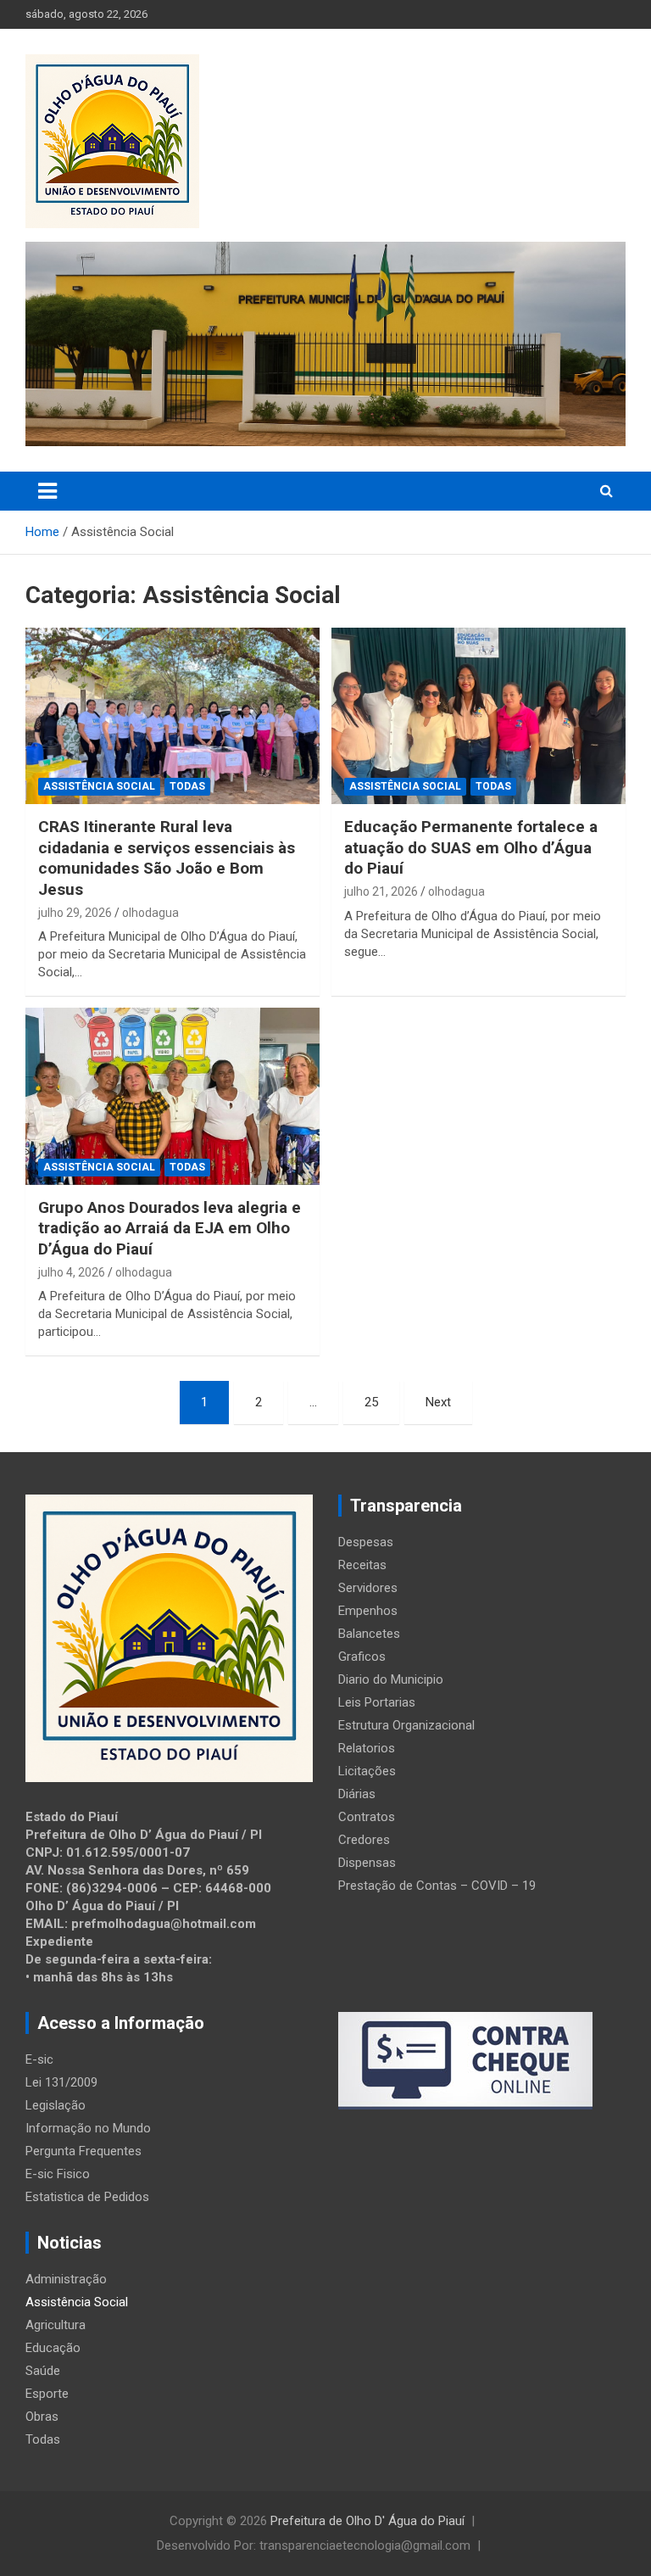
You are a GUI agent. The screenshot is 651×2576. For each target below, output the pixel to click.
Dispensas (367, 1863)
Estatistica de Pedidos (87, 2197)
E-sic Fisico (58, 2174)
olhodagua (150, 913)
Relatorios (367, 1748)
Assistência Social (99, 786)
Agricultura (56, 2325)
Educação (53, 2348)
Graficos (362, 1657)
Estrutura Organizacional (406, 1725)
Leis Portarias (377, 1702)
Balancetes (369, 1634)
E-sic (39, 2059)
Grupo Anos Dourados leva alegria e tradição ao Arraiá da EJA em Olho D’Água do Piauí (170, 1228)
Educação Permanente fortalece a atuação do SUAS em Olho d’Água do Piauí (471, 847)
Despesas (366, 1542)
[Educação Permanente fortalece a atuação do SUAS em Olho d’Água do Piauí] (479, 715)
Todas (187, 786)
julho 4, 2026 (72, 1272)
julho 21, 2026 (381, 891)
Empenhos (368, 1611)
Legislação (56, 2105)
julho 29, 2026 (75, 913)
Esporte (47, 2394)
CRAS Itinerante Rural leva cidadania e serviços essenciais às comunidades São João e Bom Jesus (167, 858)
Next (438, 1402)
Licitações (367, 1771)
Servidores (368, 1588)
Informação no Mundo (88, 2128)
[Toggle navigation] (47, 491)
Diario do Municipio (391, 1679)
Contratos (367, 1817)
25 (371, 1402)
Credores (364, 1840)
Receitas (362, 1565)
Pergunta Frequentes (83, 2151)
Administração (66, 2279)
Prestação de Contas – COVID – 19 (437, 1886)
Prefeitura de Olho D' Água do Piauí (367, 2521)
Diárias (357, 1794)
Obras (42, 2417)
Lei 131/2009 (61, 2082)
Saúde (43, 2371)
